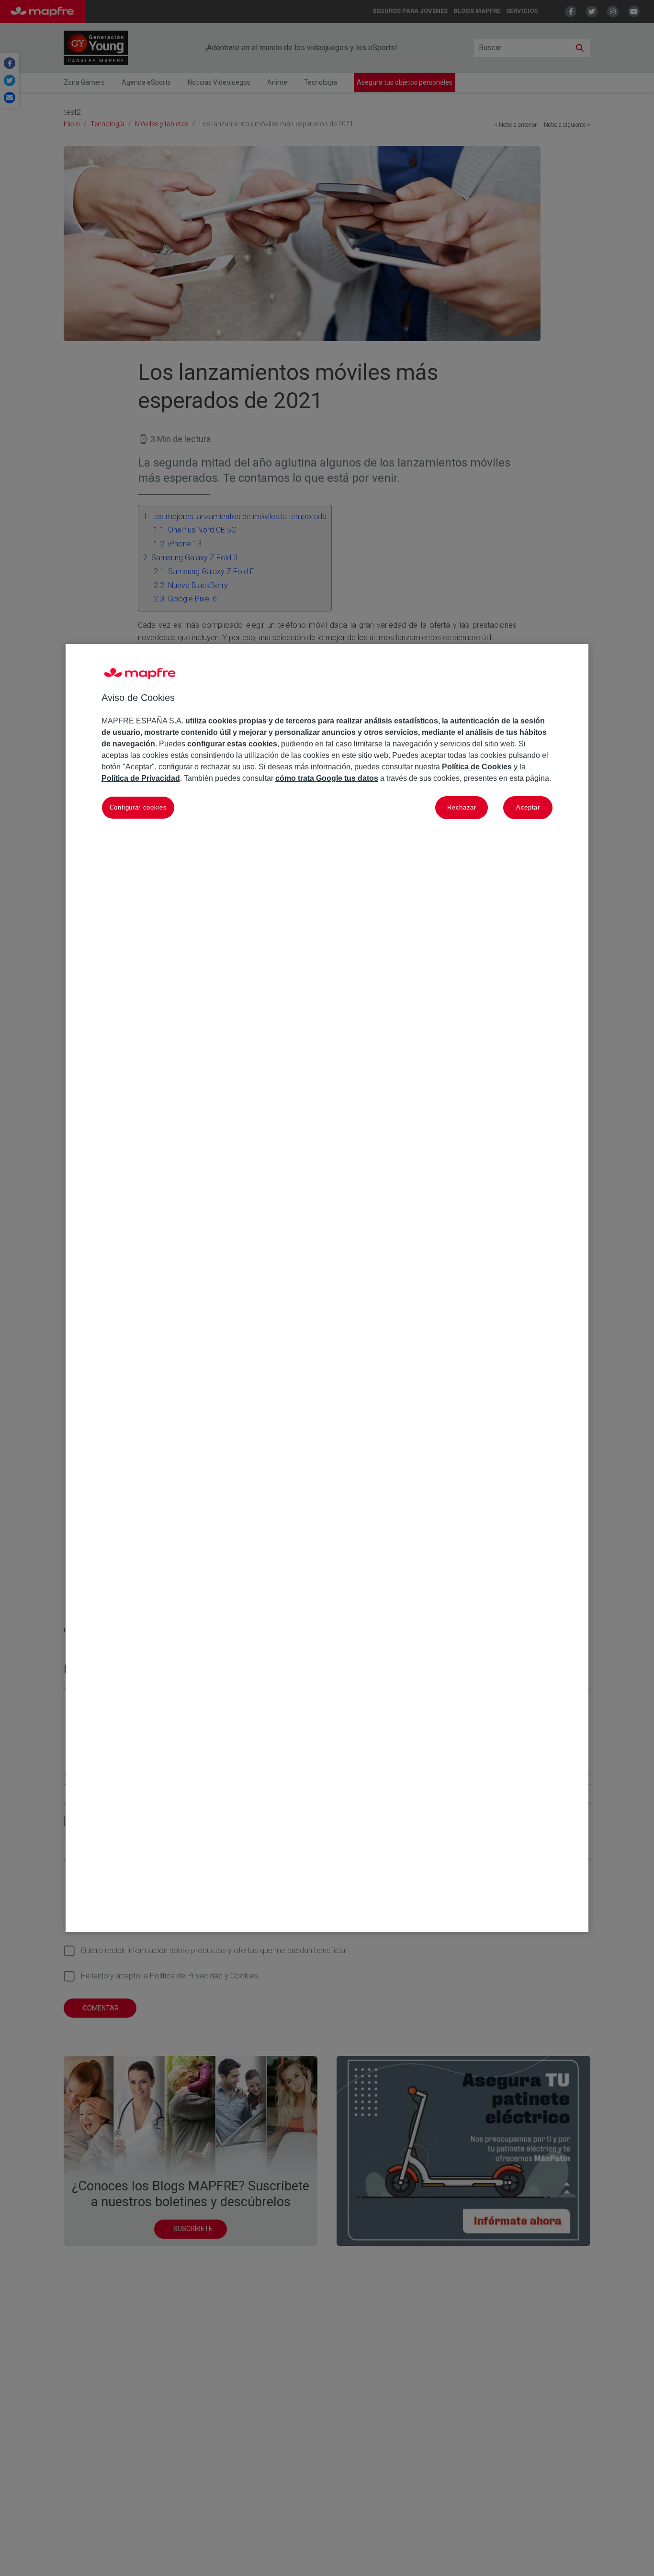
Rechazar (462, 808)
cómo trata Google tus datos (327, 779)
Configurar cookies (138, 808)
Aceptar (528, 808)
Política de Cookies (477, 767)
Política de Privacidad (141, 779)
